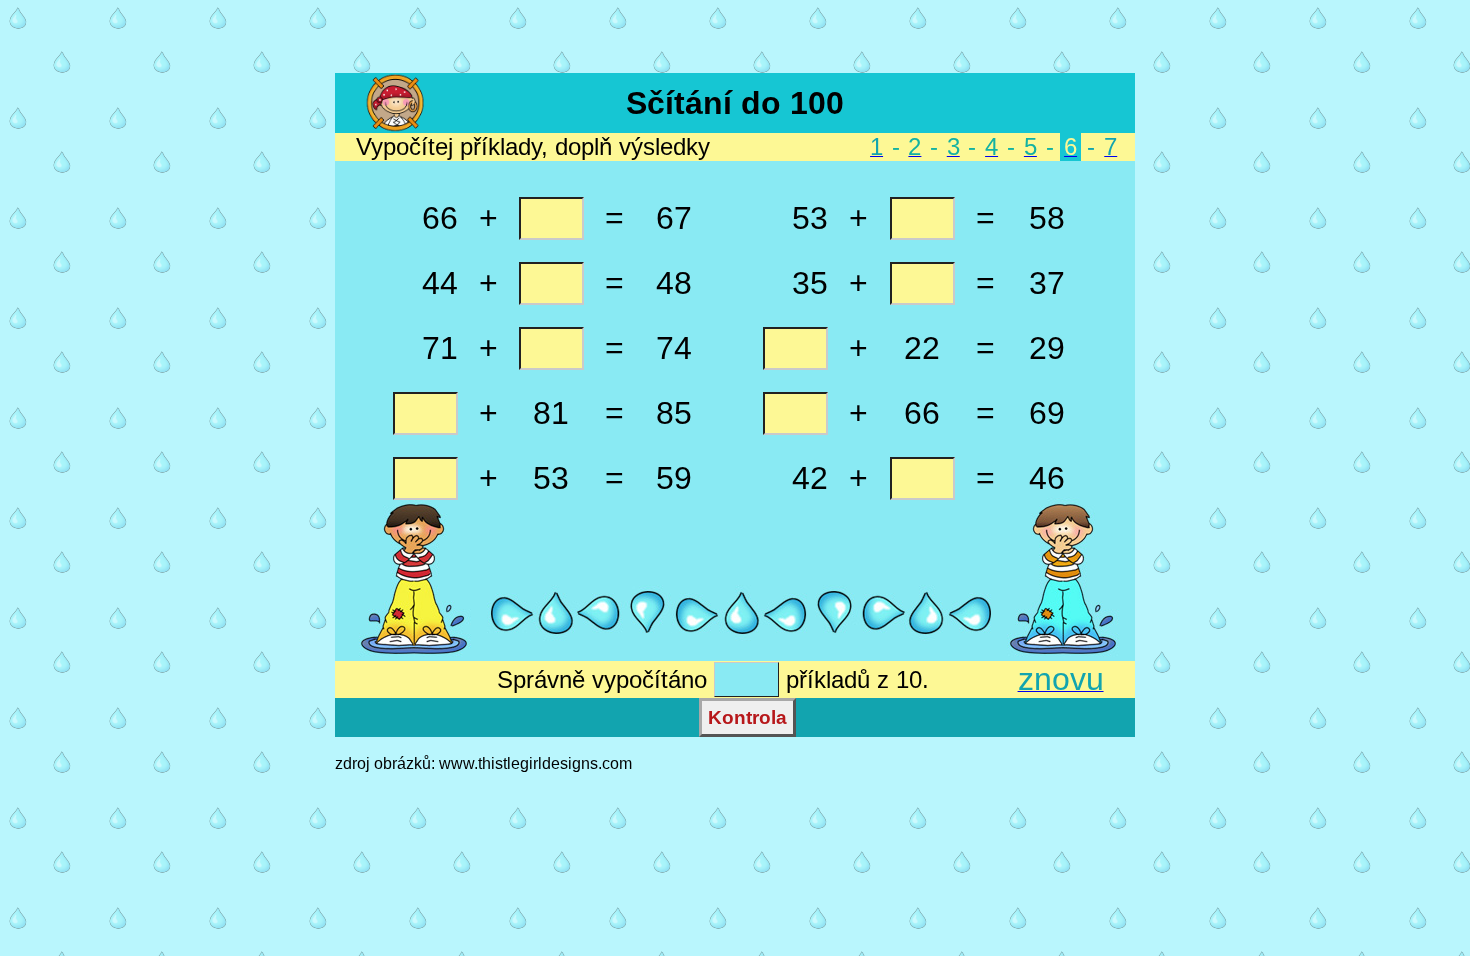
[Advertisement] (735, 38)
